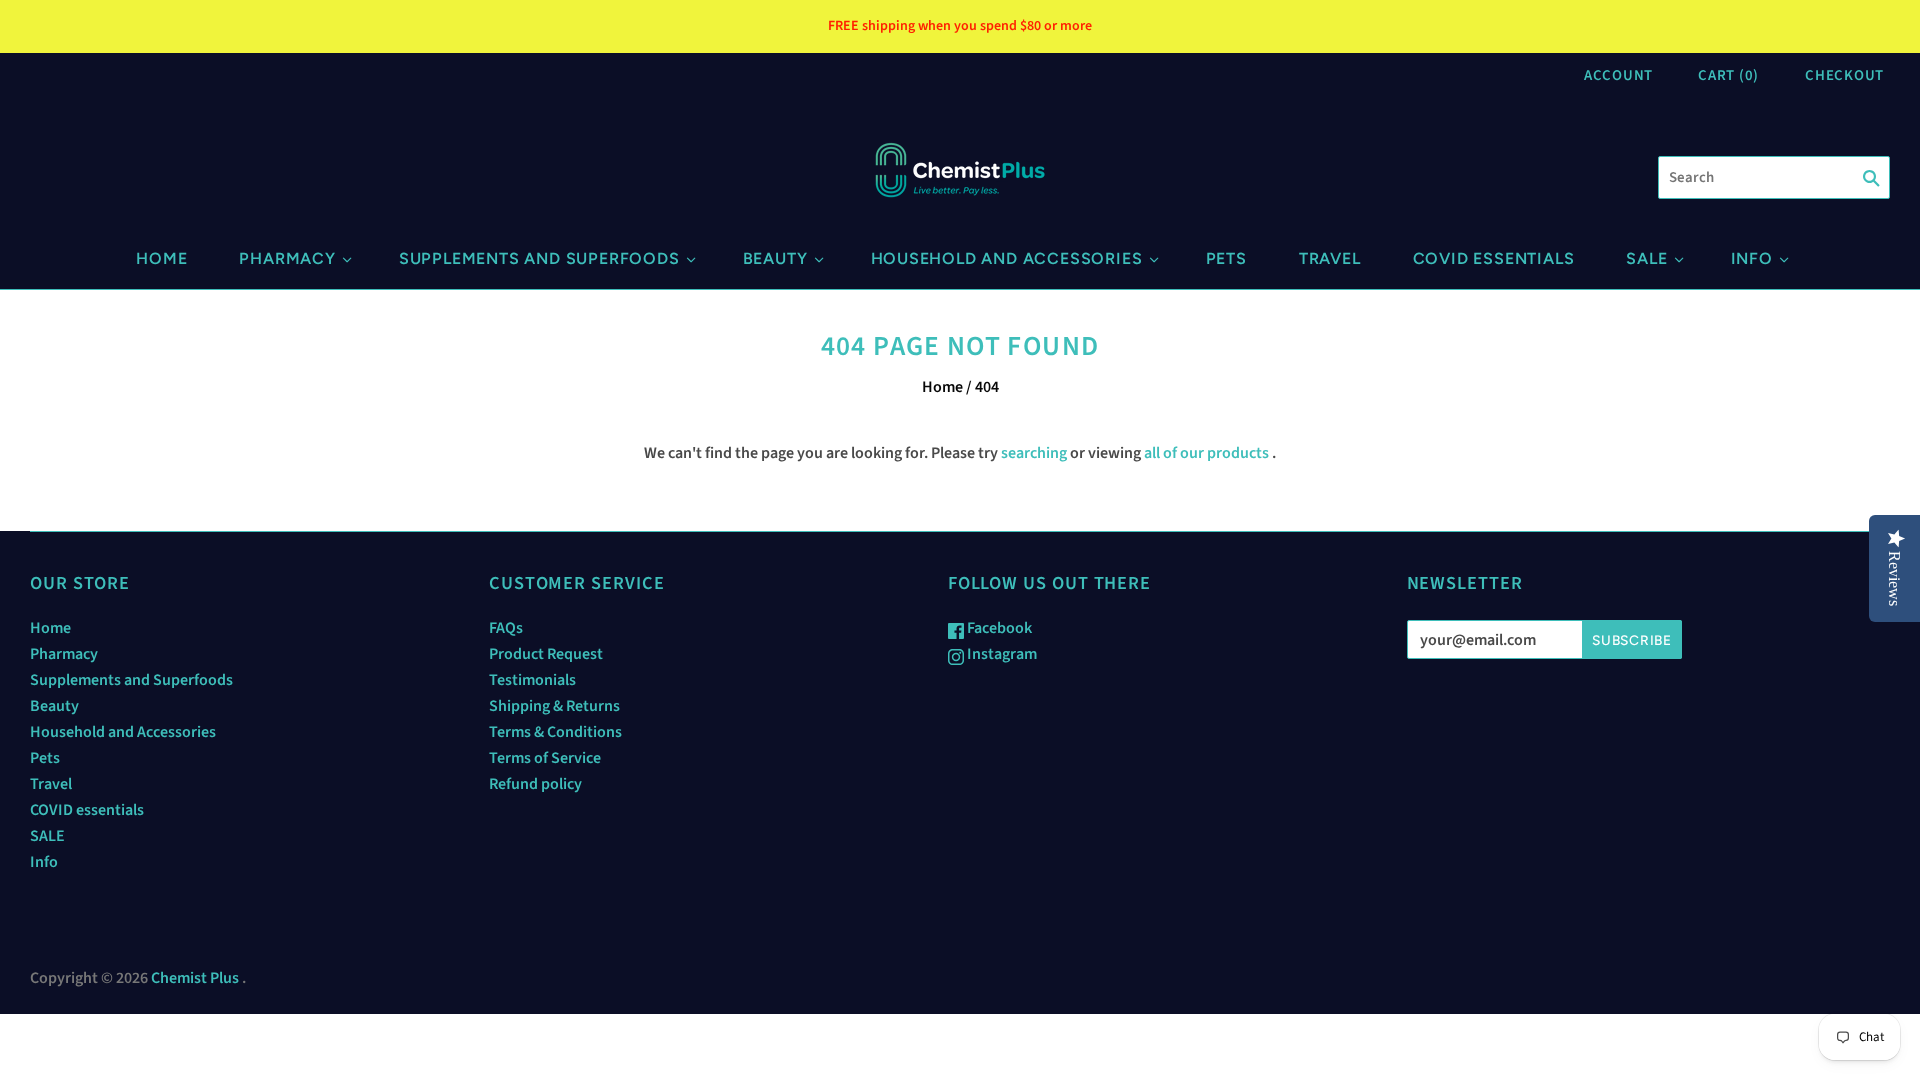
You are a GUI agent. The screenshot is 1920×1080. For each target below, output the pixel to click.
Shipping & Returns (554, 706)
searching (1034, 453)
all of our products (1206, 453)
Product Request (546, 654)
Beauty (775, 258)
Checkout (1844, 75)
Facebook (998, 628)
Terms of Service (545, 758)
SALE (1646, 258)
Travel (1330, 258)
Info (1752, 258)
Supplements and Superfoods (539, 258)
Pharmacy (287, 258)
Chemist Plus (195, 978)
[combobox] (1774, 177)
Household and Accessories (1007, 258)
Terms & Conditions (555, 732)
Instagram (1000, 654)
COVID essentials (1494, 258)
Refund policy (535, 784)
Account (1618, 75)
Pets (1226, 258)
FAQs (506, 628)
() (1728, 75)
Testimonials (532, 680)
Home (161, 258)
